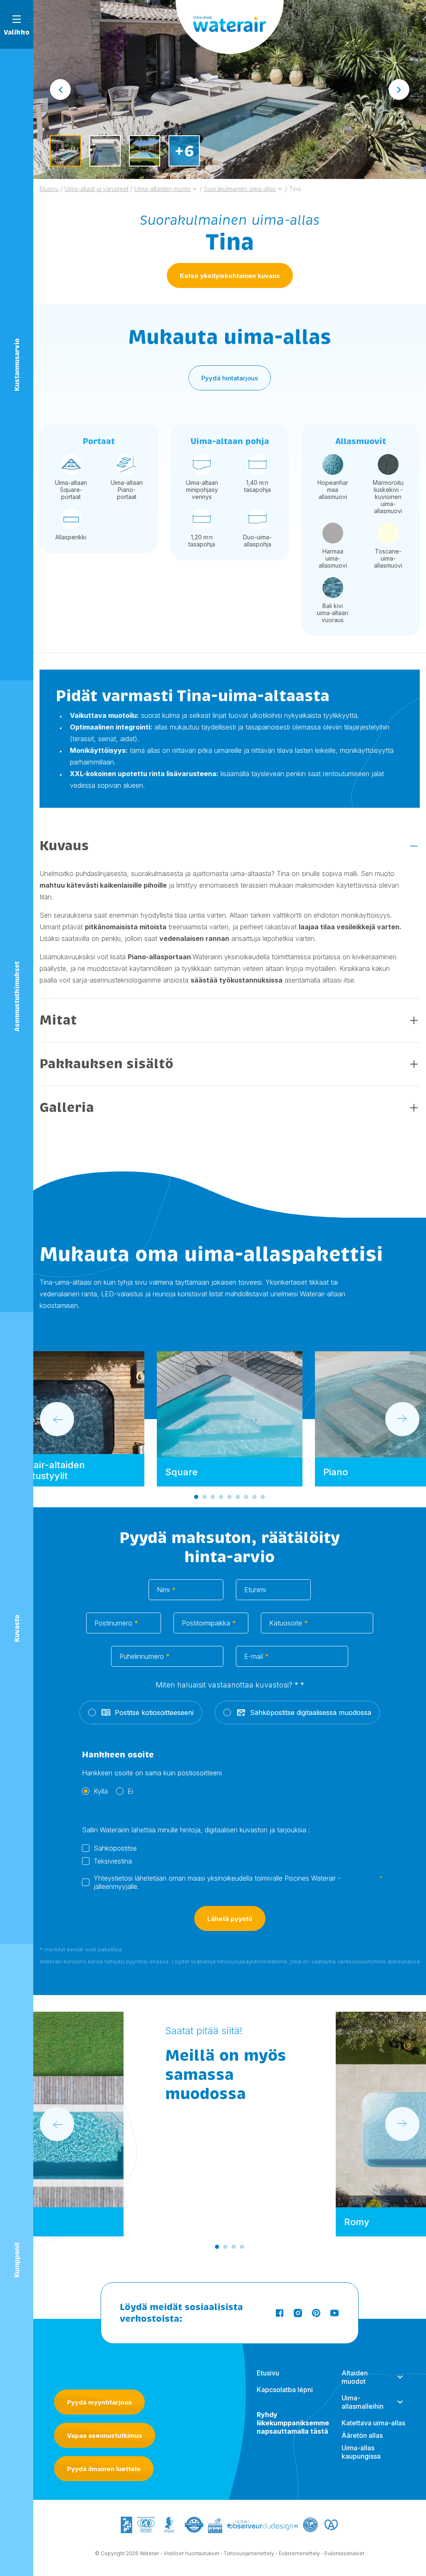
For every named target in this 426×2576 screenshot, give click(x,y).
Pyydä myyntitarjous (99, 2402)
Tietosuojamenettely (249, 2553)
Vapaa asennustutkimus (105, 2436)
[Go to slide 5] (230, 1497)
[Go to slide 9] (263, 1497)
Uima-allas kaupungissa (361, 2452)
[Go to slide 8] (255, 1497)
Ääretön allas (362, 2435)
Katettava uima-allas (373, 2423)
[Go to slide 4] (221, 1497)
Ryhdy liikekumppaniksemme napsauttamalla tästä (293, 2423)
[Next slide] (399, 89)
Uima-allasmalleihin (363, 2402)
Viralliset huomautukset (191, 2553)
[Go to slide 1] (196, 1497)
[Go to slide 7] (246, 1497)
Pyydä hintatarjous (230, 378)
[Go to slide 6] (238, 1497)
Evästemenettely (299, 2553)
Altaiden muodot (355, 2377)
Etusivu (268, 2373)
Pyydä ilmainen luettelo (104, 2469)
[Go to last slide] (60, 89)
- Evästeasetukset (343, 2553)
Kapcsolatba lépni (285, 2390)
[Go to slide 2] (205, 1497)
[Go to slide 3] (213, 1497)
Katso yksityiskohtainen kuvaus (230, 276)
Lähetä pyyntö (230, 1919)
